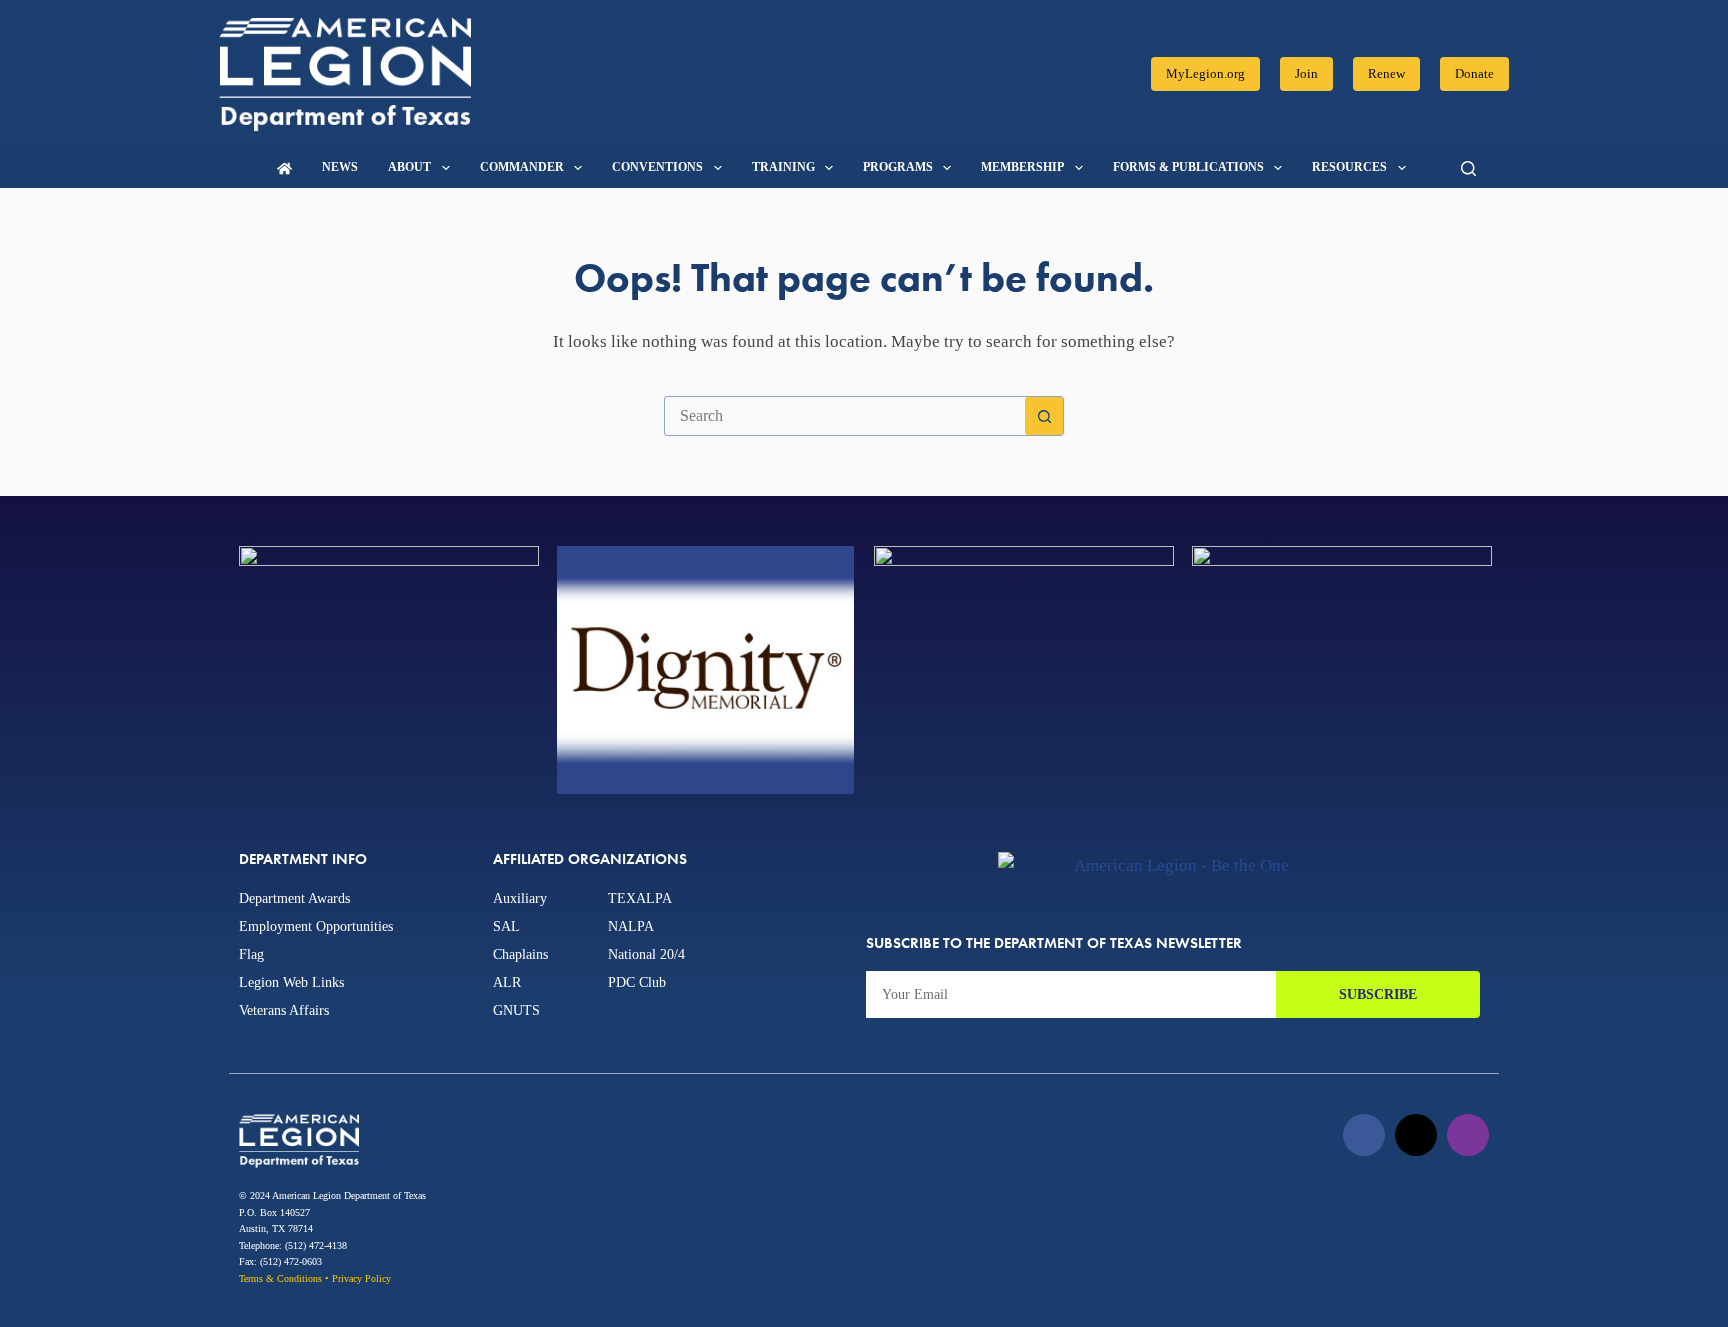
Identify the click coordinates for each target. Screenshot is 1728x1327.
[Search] (1468, 168)
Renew (1386, 73)
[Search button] (1044, 416)
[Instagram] (1468, 1135)
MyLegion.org (1205, 73)
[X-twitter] (1416, 1135)
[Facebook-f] (1364, 1135)
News (340, 167)
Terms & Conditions (280, 1278)
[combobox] (845, 416)
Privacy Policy (361, 1278)
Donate (1474, 73)
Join (1306, 73)
